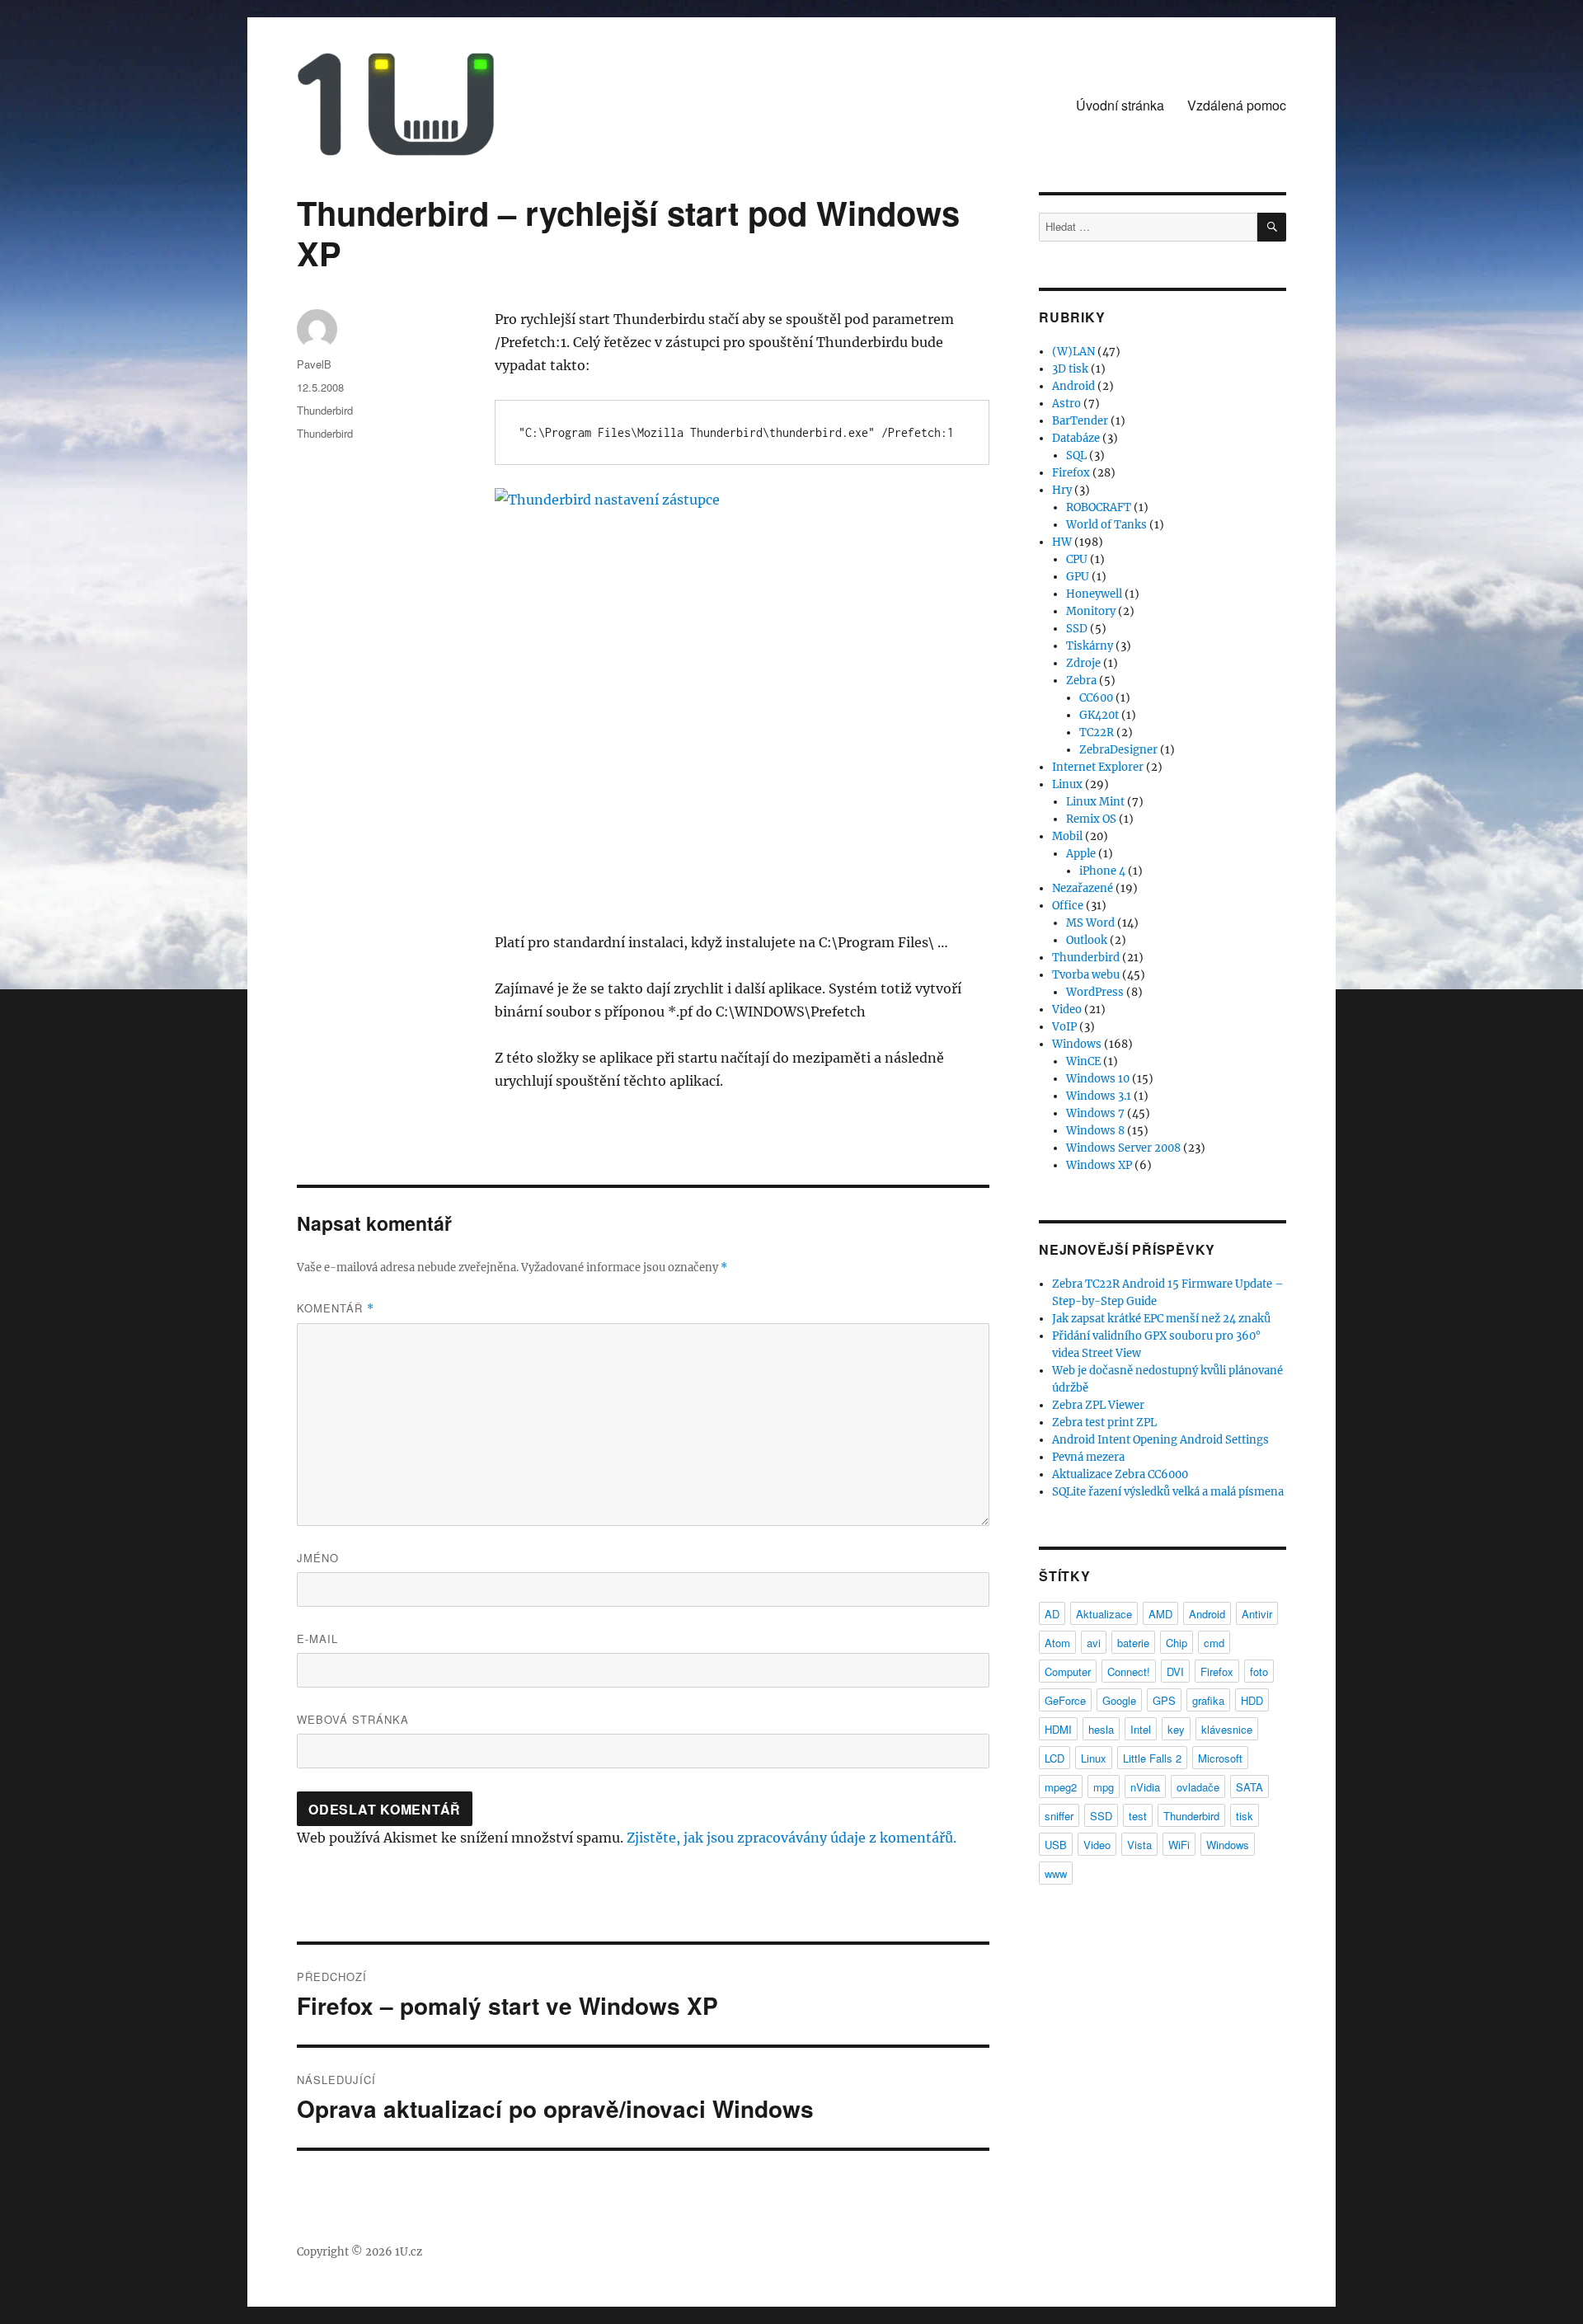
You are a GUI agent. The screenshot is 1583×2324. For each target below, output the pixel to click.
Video (1067, 1009)
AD (1052, 1614)
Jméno (318, 1558)
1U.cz (409, 2252)
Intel (1141, 1729)
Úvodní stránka (1120, 105)
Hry (1062, 490)
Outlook (1087, 940)
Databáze (1076, 438)
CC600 (1096, 698)
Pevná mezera (1088, 1457)
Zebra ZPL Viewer (1098, 1405)
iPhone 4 (1102, 871)
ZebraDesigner (1118, 750)
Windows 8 (1095, 1131)
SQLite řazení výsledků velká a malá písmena (1168, 1492)
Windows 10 (1098, 1079)
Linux (1067, 784)
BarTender (1080, 421)
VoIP (1064, 1027)
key (1176, 1729)
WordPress (1095, 992)
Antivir (1257, 1614)
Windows (1077, 1044)
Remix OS (1091, 819)
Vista (1139, 1845)
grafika (1208, 1700)
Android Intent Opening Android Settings (1160, 1440)
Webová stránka (353, 1719)
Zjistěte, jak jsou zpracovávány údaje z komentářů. (791, 1838)
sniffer (1059, 1816)
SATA (1249, 1787)
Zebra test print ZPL (1104, 1423)
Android (1073, 386)
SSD (1077, 629)
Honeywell (1094, 594)
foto (1259, 1671)
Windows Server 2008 (1123, 1148)
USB (1056, 1845)
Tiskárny (1090, 646)
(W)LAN (1073, 352)
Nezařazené (1083, 888)
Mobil (1067, 836)
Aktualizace (1104, 1614)
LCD (1055, 1758)
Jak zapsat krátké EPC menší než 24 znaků (1161, 1319)
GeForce (1065, 1700)
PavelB (314, 364)
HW (1062, 542)
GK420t (1099, 715)
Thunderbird (325, 410)
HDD (1252, 1700)
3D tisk (1070, 369)
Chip (1177, 1643)
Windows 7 (1095, 1113)
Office (1068, 906)
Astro (1066, 404)
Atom (1057, 1643)
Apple (1081, 854)
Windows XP (1099, 1165)
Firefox (1071, 473)
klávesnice (1227, 1729)
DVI (1175, 1671)
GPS (1164, 1700)
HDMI (1058, 1729)
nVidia (1145, 1787)
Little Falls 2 (1152, 1758)
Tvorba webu (1086, 975)
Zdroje (1083, 663)
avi (1094, 1643)
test (1138, 1816)
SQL (1076, 455)
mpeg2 (1061, 1787)
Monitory (1091, 611)
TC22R (1097, 732)
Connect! (1129, 1671)
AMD (1160, 1614)
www (1056, 1873)
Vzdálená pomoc (1237, 105)
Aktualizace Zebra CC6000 (1120, 1474)
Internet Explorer (1098, 767)
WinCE (1083, 1061)
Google (1119, 1700)
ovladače (1198, 1787)
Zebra (1081, 681)
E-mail (317, 1639)
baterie (1133, 1643)
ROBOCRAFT (1099, 507)
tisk (1245, 1816)
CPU (1077, 559)
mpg (1104, 1787)
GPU (1078, 577)
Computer (1068, 1671)
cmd (1214, 1643)
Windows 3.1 (1099, 1096)
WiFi (1179, 1845)
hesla (1101, 1729)
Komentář (336, 1308)
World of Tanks (1106, 525)
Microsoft (1220, 1758)
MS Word (1090, 923)
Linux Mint (1095, 802)
